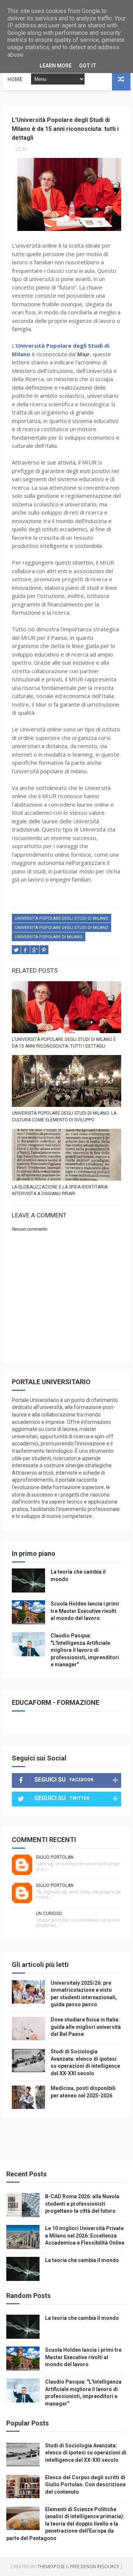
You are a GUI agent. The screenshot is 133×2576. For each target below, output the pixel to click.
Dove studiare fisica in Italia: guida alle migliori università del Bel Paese (86, 2027)
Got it (88, 66)
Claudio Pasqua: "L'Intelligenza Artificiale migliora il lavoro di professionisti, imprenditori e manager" (85, 1650)
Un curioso (49, 1914)
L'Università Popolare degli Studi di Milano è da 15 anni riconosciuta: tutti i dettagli (64, 1043)
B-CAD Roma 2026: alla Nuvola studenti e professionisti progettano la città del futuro (82, 2204)
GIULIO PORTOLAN (55, 1857)
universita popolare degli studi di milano (62, 918)
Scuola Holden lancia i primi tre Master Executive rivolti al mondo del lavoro (85, 1611)
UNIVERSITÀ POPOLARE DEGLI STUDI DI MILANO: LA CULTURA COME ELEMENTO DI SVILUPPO (64, 1117)
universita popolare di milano (49, 937)
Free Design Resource (95, 2567)
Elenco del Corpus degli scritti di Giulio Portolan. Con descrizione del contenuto (85, 2485)
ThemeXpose (51, 2567)
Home (15, 79)
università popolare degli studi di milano (62, 928)
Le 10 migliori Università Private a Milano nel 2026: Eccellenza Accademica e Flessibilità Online (85, 2236)
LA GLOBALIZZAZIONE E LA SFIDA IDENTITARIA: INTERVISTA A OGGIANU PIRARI (60, 1190)
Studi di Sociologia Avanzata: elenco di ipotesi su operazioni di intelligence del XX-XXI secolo (86, 2453)
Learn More (56, 66)
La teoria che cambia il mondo (82, 2260)
